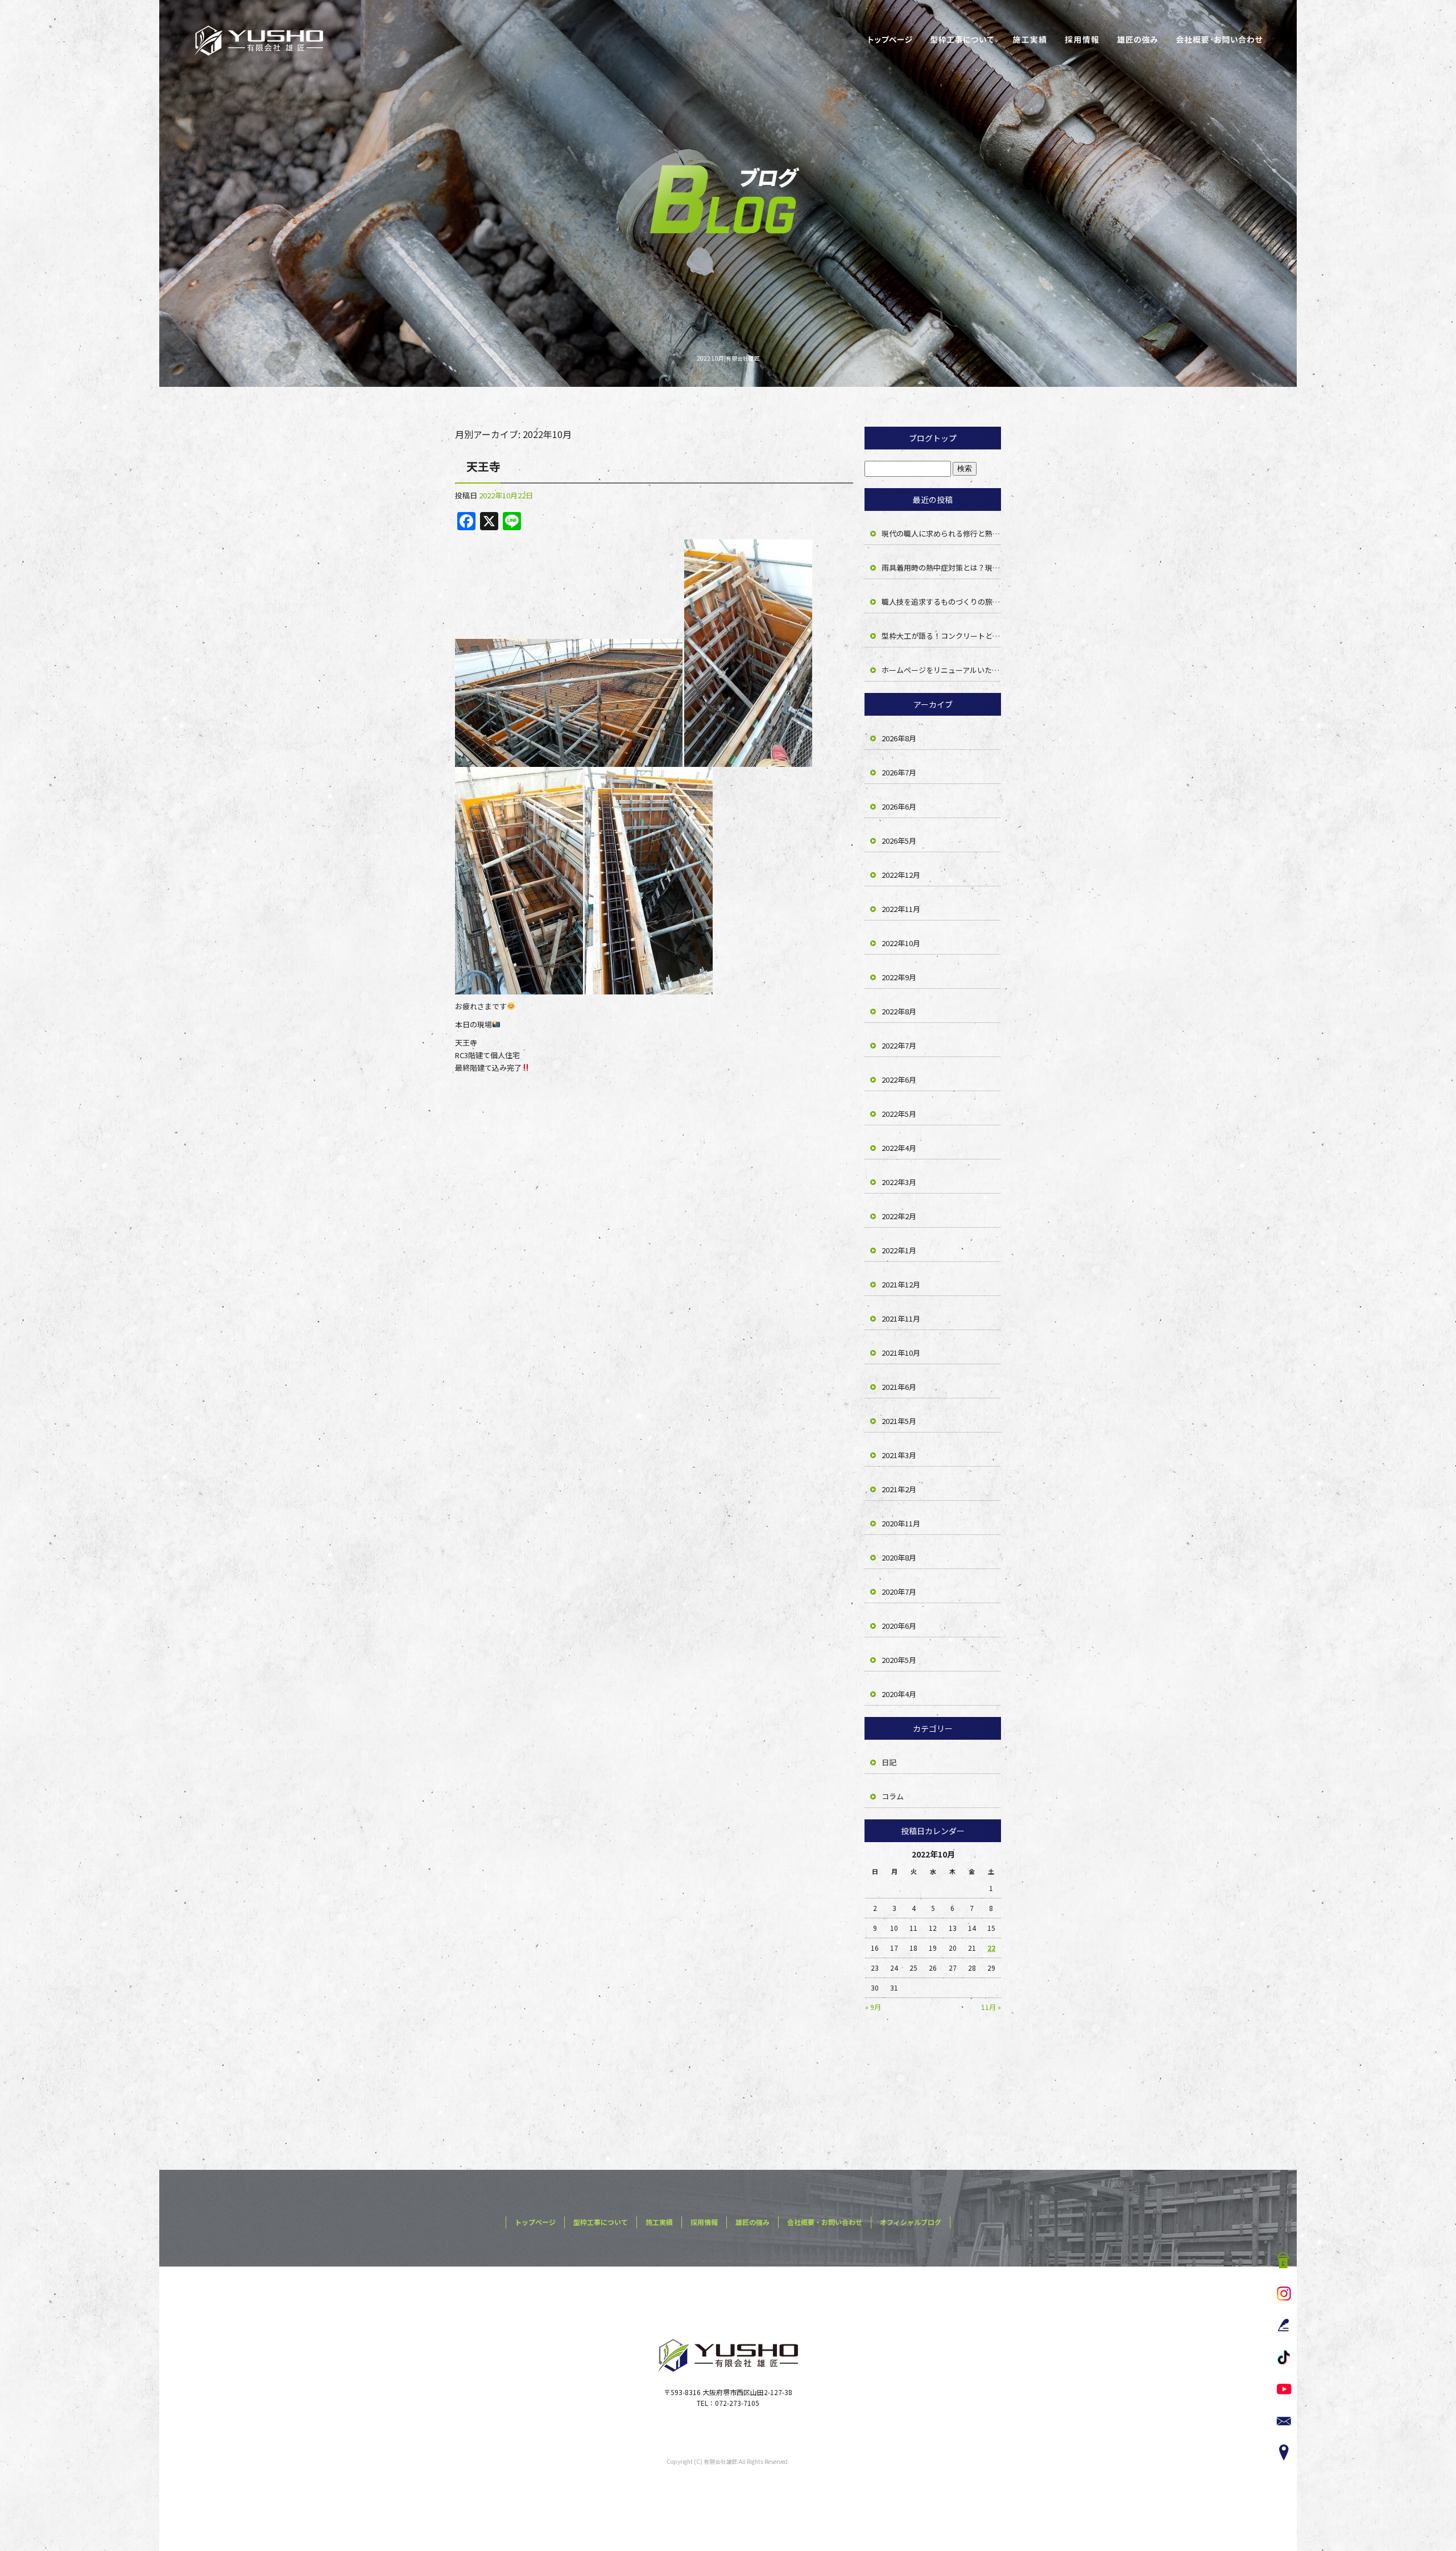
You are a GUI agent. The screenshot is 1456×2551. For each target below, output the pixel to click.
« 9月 (873, 2007)
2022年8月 (899, 1011)
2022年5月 (899, 1114)
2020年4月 (899, 1694)
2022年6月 (899, 1080)
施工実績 (1029, 40)
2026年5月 (899, 841)
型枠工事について (961, 40)
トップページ (890, 40)
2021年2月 (899, 1489)
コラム (893, 1796)
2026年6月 (899, 806)
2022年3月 (899, 1182)
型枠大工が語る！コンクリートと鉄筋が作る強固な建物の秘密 (941, 636)
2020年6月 (899, 1626)
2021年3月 (899, 1455)
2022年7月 (899, 1045)
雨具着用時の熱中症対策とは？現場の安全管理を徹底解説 (941, 567)
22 (991, 1948)
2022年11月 (901, 909)
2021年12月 (901, 1284)
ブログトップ (933, 438)
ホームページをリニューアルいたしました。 (941, 670)
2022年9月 (899, 977)
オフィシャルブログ (911, 2222)
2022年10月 (901, 943)
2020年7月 (899, 1592)
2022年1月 (899, 1250)
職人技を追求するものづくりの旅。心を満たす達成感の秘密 (941, 602)
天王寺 (483, 466)
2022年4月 (899, 1148)
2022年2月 (899, 1216)
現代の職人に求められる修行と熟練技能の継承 (941, 533)
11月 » (991, 2007)
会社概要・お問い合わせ (1220, 40)
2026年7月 (899, 772)
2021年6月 (899, 1387)
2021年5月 (899, 1421)
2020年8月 (899, 1557)
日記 (889, 1762)
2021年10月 (901, 1353)
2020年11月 (901, 1523)
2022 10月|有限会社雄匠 (728, 358)
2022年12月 (901, 875)
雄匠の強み (1137, 40)
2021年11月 (901, 1318)
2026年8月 (899, 738)
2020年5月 (899, 1660)
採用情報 (1083, 40)
